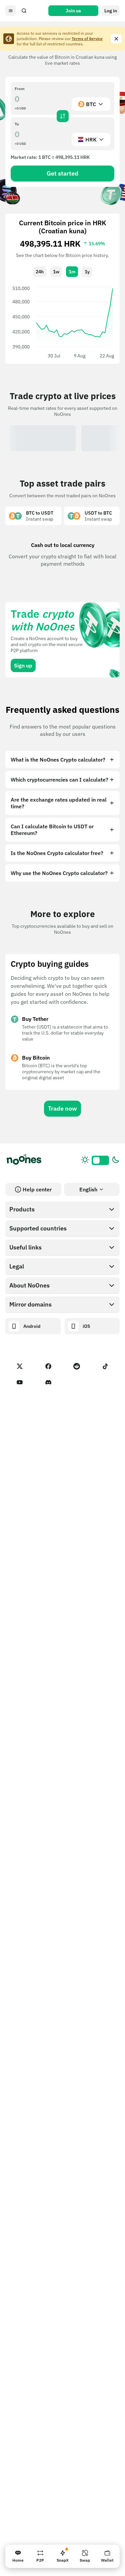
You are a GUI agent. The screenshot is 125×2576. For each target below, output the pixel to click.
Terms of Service (87, 39)
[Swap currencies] (63, 116)
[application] (62, 322)
